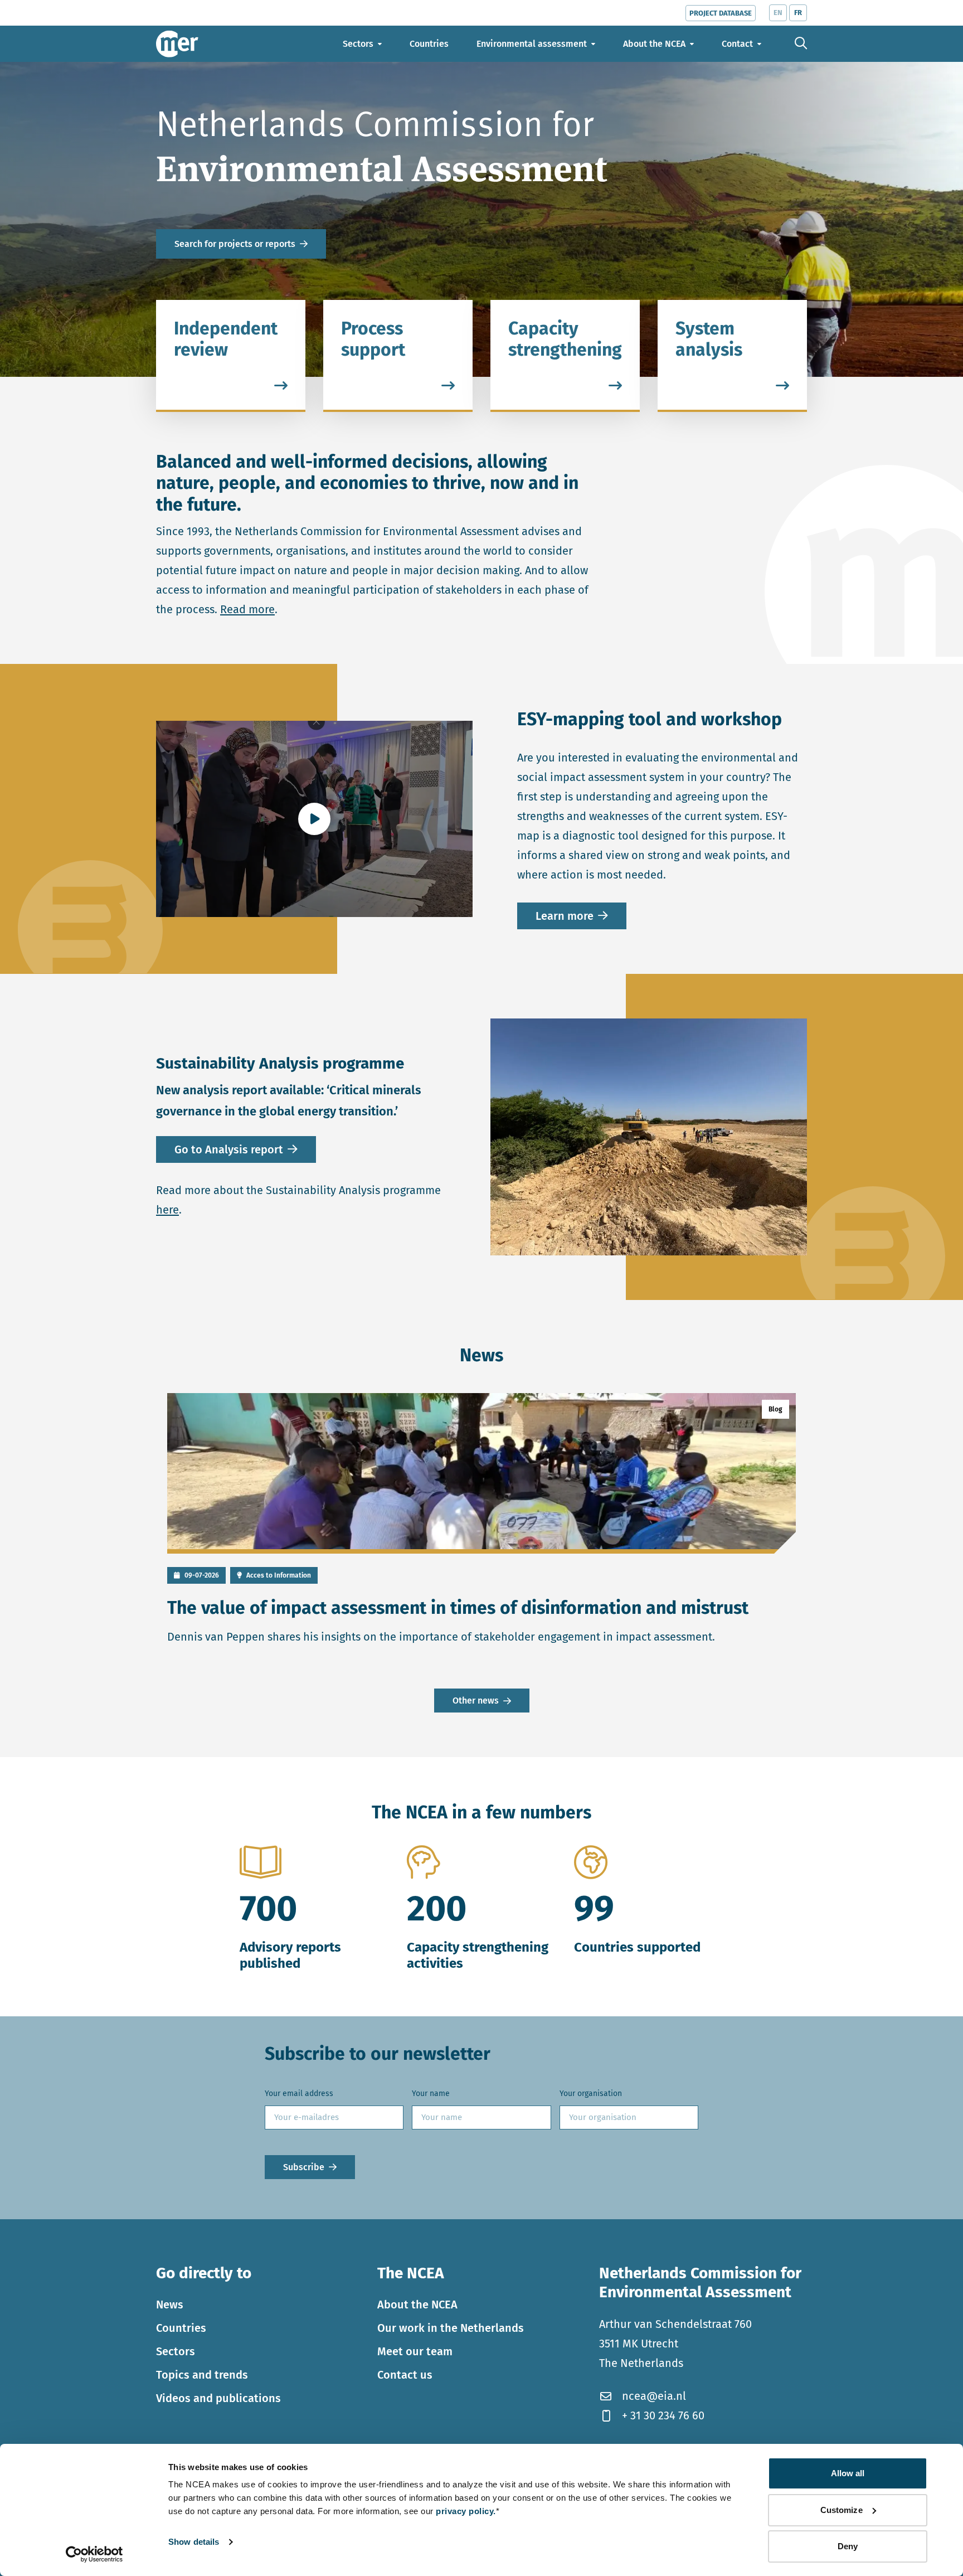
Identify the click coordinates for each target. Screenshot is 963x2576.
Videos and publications (218, 2398)
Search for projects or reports (235, 244)
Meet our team (415, 2351)
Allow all (848, 2473)
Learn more (565, 916)
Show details (194, 2542)
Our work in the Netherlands (451, 2328)
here (167, 1210)
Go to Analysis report (229, 1149)
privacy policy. (466, 2511)
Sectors (176, 2351)
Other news (476, 1701)
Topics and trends (202, 2375)
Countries (181, 2328)
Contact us (405, 2375)
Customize (842, 2510)
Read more (247, 609)
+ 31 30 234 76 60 (663, 2415)
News (170, 2305)
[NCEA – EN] (177, 44)
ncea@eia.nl (654, 2396)
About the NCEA (417, 2305)
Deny (848, 2546)
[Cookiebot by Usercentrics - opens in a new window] (94, 2554)
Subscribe (304, 2167)
